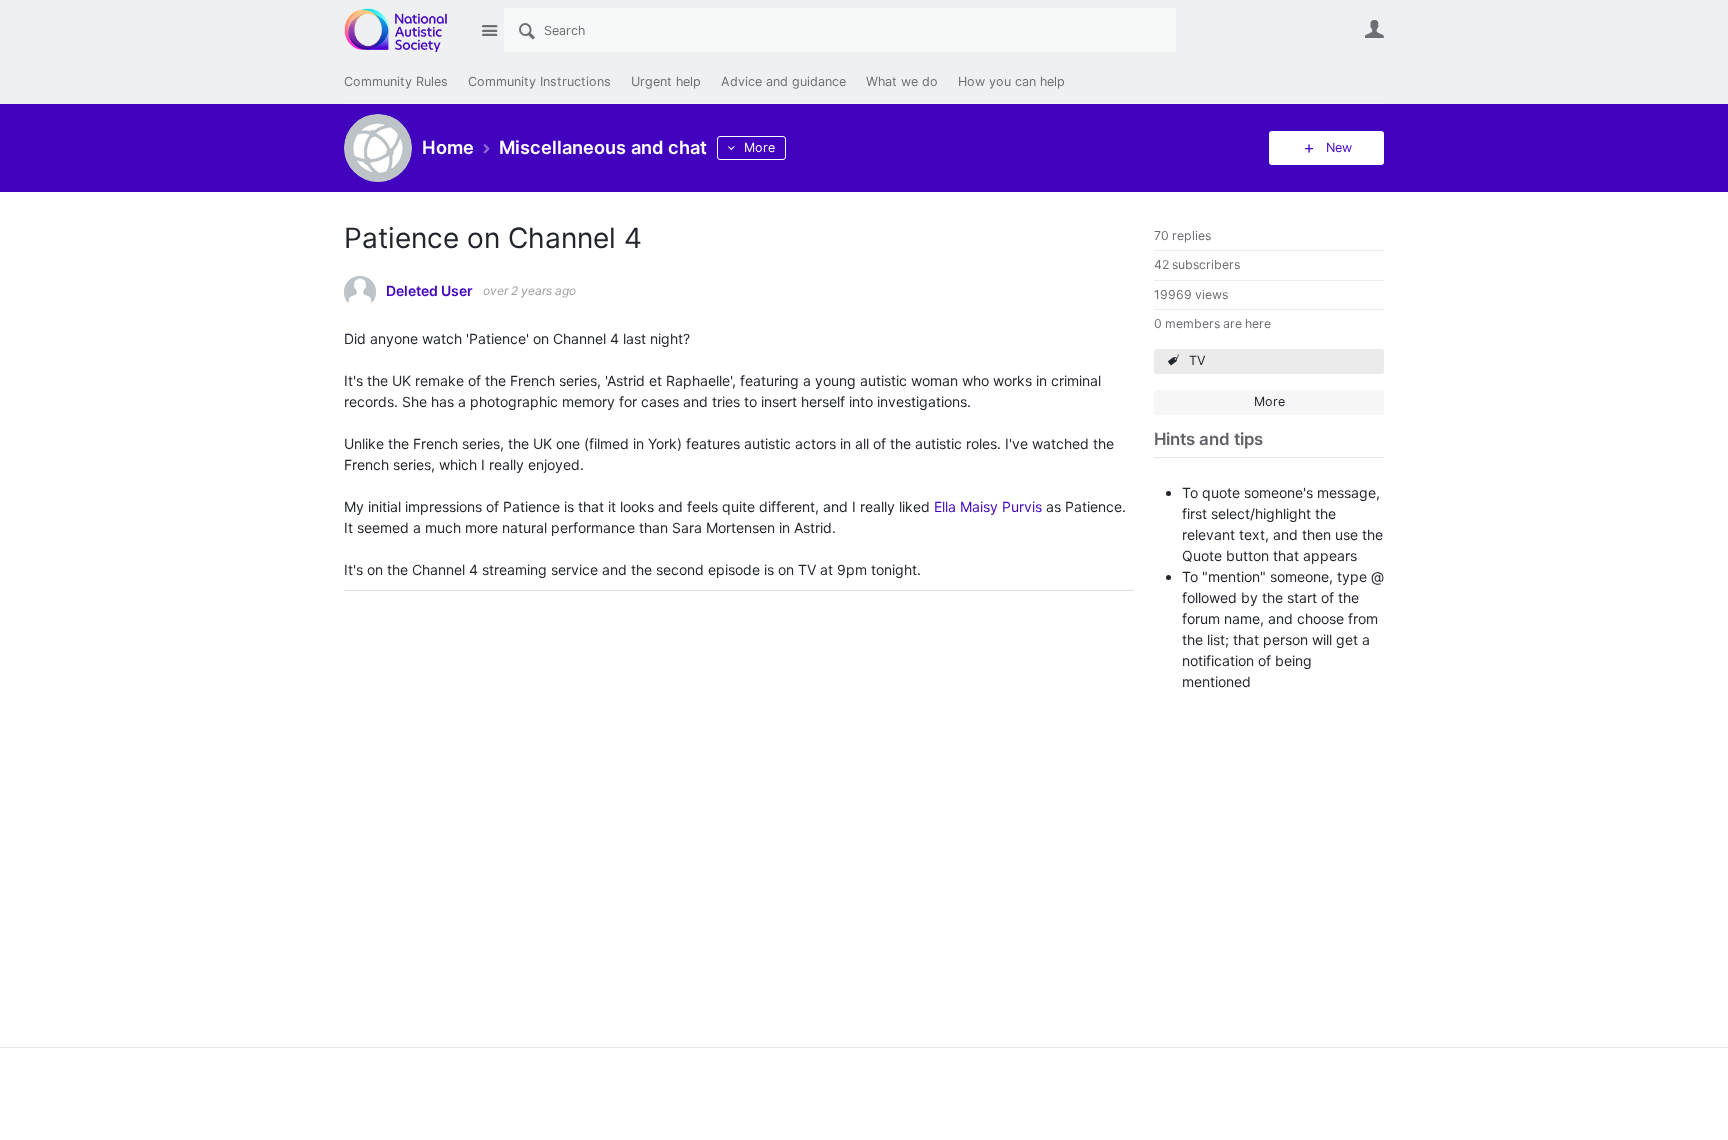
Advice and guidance (783, 81)
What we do (902, 81)
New (1339, 147)
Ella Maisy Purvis (988, 506)
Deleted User (429, 291)
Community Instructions (539, 81)
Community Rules (396, 81)
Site (489, 30)
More (759, 147)
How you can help (1011, 81)
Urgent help (666, 81)
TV (1197, 360)
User (1374, 29)
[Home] (406, 30)
